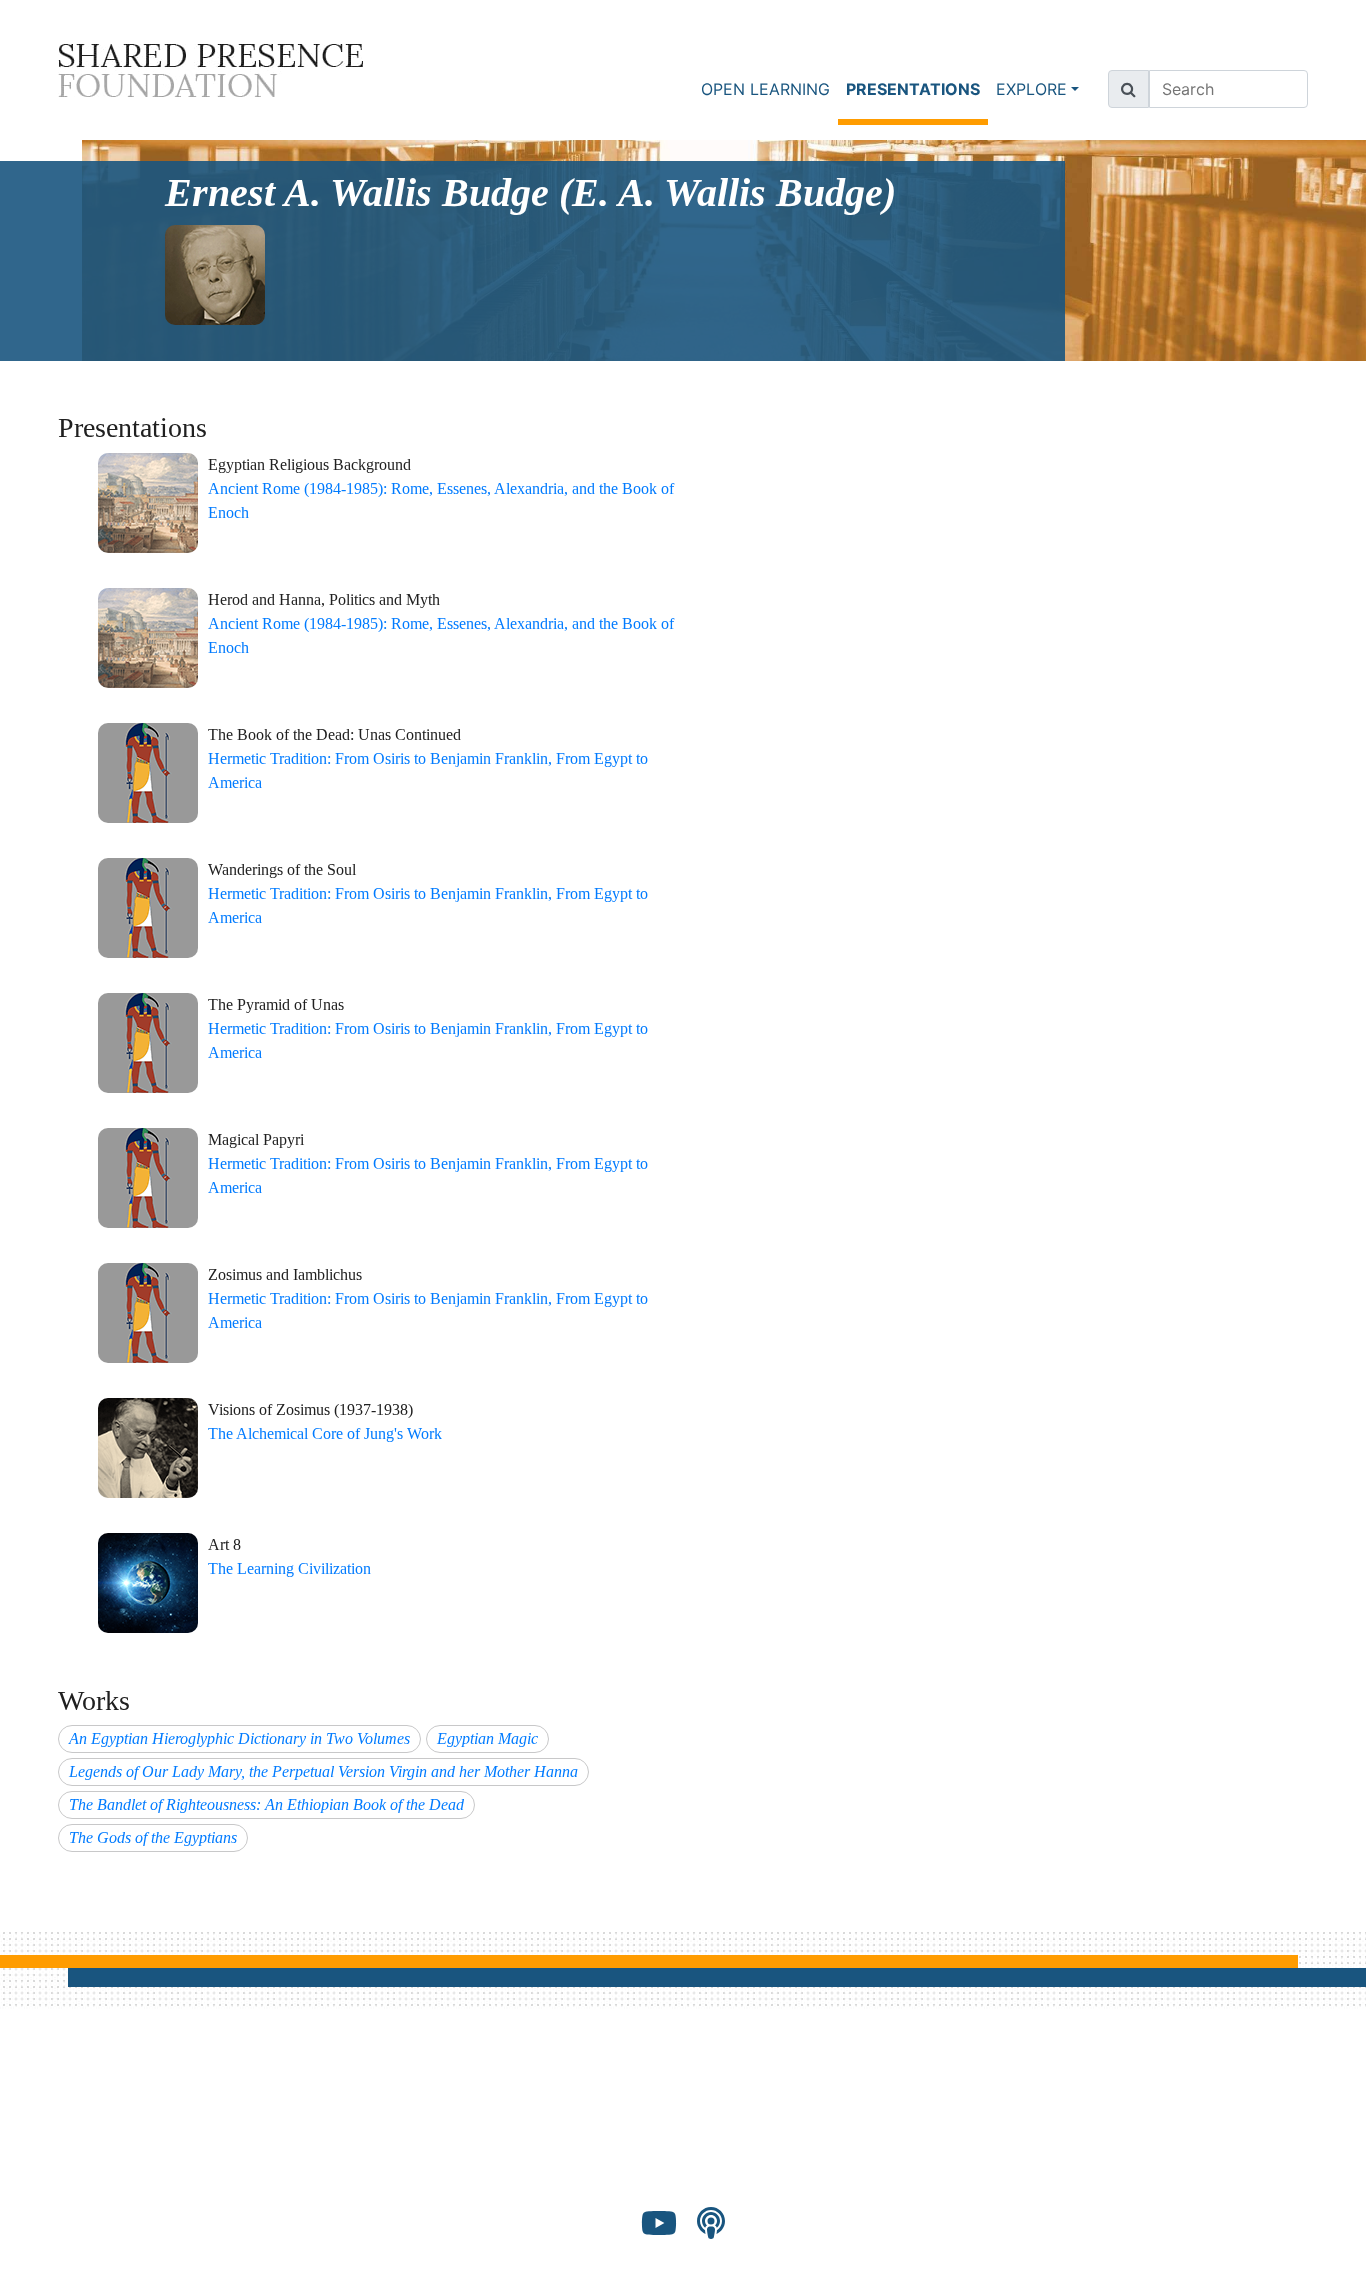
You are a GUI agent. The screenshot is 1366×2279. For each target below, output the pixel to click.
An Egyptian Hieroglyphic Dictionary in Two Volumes (239, 1738)
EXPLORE (1031, 89)
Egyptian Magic (487, 1738)
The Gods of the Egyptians (153, 1837)
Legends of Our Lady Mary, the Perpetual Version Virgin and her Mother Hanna (323, 1771)
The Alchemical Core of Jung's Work (325, 1433)
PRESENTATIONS (917, 88)
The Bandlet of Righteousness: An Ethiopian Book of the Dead (266, 1804)
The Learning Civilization (289, 1568)
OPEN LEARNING (765, 89)
